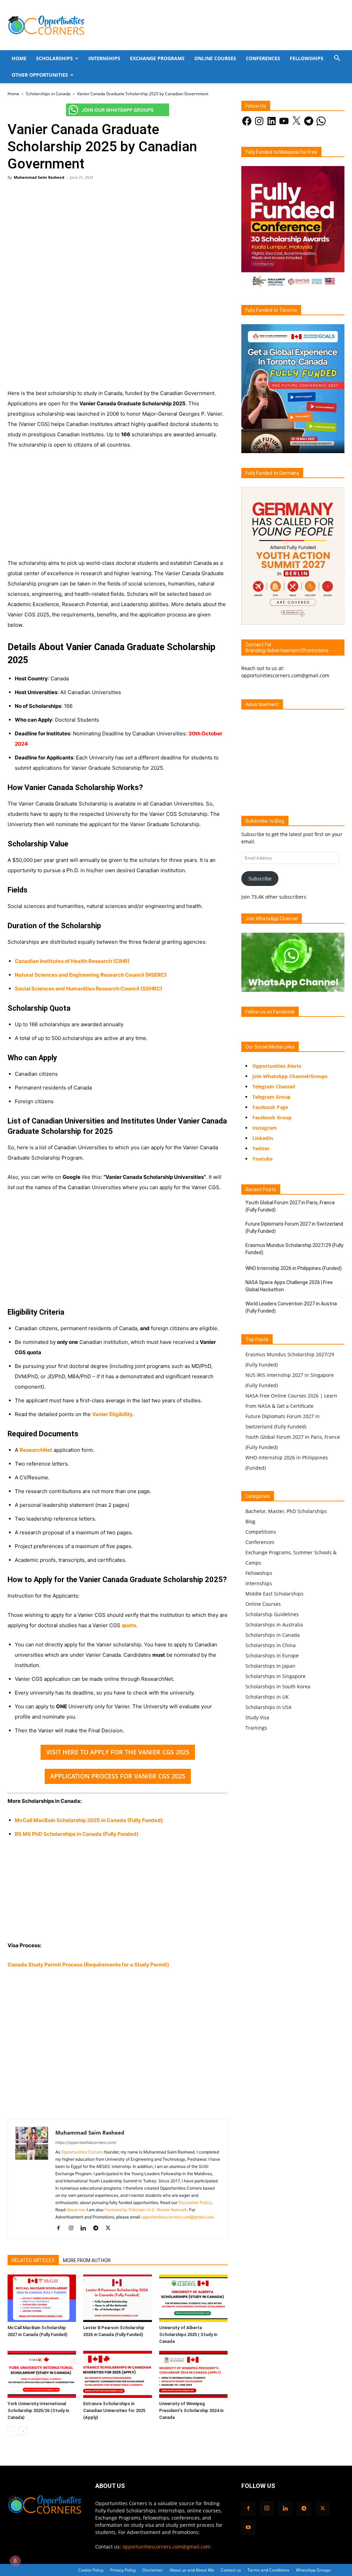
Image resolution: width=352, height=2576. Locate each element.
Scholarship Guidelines (272, 1614)
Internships (104, 58)
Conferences (263, 58)
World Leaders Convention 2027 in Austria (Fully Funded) (291, 1307)
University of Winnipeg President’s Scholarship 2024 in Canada (191, 2410)
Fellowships (307, 58)
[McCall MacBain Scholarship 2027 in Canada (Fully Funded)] (42, 2298)
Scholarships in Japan (270, 1666)
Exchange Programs (157, 58)
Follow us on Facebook (270, 1012)
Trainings (256, 1728)
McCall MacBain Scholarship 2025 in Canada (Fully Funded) (89, 1820)
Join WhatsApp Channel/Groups (290, 1076)
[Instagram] (73, 2228)
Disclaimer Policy (195, 2202)
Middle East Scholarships (274, 1594)
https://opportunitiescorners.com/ (86, 2142)
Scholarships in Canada (48, 94)
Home (19, 58)
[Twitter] (111, 2228)
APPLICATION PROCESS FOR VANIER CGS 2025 (118, 1776)
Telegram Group (271, 1097)
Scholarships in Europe (272, 1656)
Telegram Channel (274, 1087)
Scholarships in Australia (274, 1625)
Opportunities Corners (82, 2152)
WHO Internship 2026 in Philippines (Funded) (294, 1268)
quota (129, 1625)
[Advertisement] (118, 236)
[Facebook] (61, 2228)
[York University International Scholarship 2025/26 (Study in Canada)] (42, 2374)
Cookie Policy (91, 2570)
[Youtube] (248, 2528)
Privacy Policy (123, 2570)
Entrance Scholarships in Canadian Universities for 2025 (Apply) (114, 2410)
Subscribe (260, 879)
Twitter (261, 1148)
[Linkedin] (86, 2228)
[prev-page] (12, 2431)
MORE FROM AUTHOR (87, 2260)
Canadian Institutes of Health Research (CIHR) (72, 961)
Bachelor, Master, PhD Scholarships (286, 1511)
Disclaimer (153, 2570)
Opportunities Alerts (277, 1066)
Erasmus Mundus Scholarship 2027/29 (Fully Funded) (294, 1249)
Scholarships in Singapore (276, 1676)
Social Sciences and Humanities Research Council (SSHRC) (89, 989)
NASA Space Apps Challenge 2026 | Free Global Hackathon (289, 1286)
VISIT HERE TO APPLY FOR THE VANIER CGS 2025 (118, 1752)
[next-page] (23, 2431)
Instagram (265, 1128)
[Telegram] (98, 2228)
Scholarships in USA (268, 1707)
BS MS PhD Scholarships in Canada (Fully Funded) (77, 1834)
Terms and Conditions (268, 2570)
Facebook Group (272, 1117)
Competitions (261, 1532)
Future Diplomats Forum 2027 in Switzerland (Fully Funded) (294, 1227)
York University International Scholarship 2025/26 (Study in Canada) (38, 2410)
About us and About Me (192, 2570)
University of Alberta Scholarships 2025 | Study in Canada (188, 2334)
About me (75, 2210)
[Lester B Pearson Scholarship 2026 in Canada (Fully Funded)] (117, 2298)
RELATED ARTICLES (33, 2260)
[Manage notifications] (15, 2561)
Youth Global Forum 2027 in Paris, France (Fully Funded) (290, 1206)
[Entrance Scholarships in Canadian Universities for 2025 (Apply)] (117, 2374)
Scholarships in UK (267, 1697)
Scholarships (54, 58)
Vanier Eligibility (112, 1414)
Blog (250, 1521)
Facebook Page (270, 1107)
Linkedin (263, 1138)
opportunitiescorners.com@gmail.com (177, 2217)
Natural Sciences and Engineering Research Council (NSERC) (91, 975)
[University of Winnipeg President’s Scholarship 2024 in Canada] (193, 2374)
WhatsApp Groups (313, 2570)
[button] (337, 59)
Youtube (262, 1159)
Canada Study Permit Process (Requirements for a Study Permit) (88, 1965)
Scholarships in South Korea (278, 1686)
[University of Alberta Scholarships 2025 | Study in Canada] (193, 2298)
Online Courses (215, 58)
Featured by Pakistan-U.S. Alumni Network (146, 2210)
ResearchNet (36, 1450)
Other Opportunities (40, 75)
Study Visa (257, 1717)
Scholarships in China (271, 1645)
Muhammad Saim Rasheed (39, 177)
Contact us (231, 2570)
